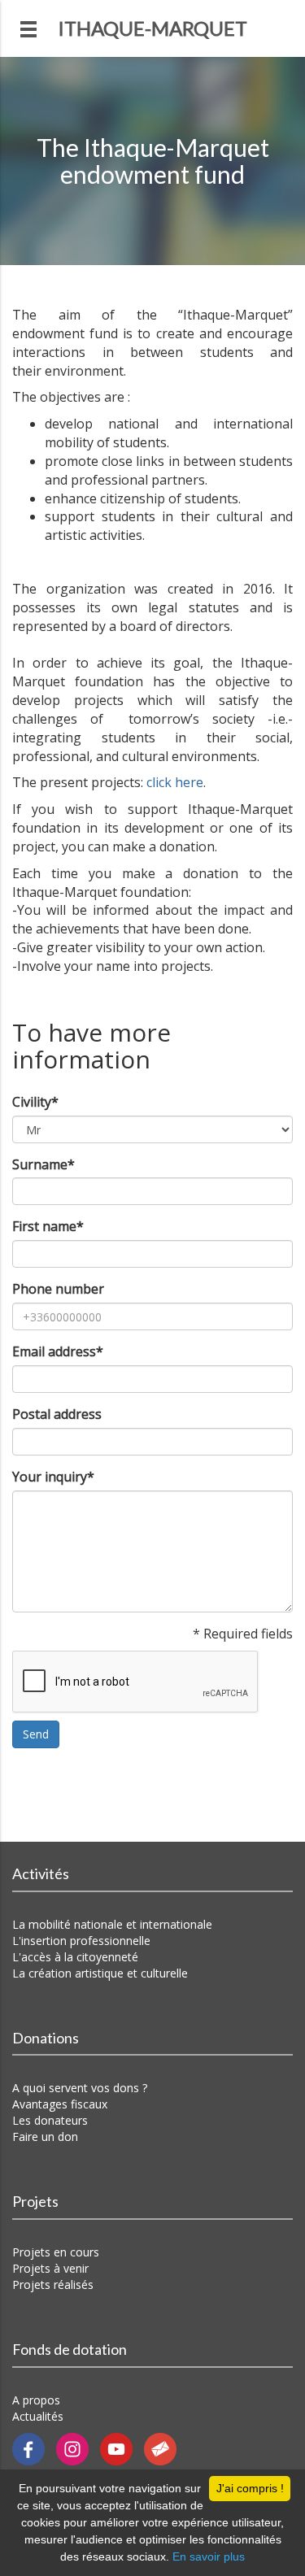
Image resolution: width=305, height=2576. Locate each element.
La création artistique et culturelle (100, 1973)
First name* (48, 1226)
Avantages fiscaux (60, 2104)
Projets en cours (56, 2252)
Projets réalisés (53, 2284)
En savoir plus (209, 2556)
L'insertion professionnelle (81, 1941)
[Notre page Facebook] (34, 2448)
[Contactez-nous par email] (164, 2448)
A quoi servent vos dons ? (80, 2088)
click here (175, 782)
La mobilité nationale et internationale (112, 1924)
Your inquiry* (53, 1477)
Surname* (44, 1164)
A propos (36, 2400)
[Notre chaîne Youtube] (122, 2448)
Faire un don (45, 2137)
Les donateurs (50, 2120)
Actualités (38, 2416)
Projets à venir (50, 2268)
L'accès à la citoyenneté (75, 1957)
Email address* (58, 1351)
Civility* (35, 1102)
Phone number (58, 1289)
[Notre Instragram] (78, 2448)
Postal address (57, 1414)
